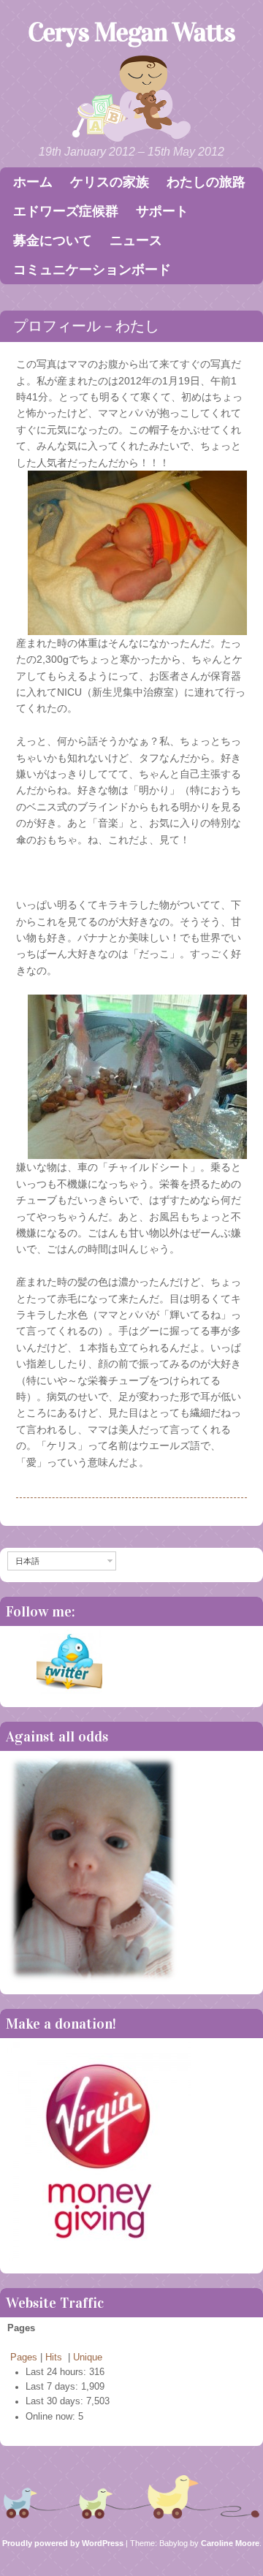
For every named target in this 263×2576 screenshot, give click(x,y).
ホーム (33, 182)
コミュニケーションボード (92, 270)
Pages (24, 2357)
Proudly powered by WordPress (63, 2543)
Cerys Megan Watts (131, 32)
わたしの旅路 (206, 182)
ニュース (136, 240)
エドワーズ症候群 (66, 211)
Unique (88, 2357)
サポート (162, 211)
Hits (55, 2357)
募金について (53, 240)
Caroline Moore (230, 2543)
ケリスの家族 (110, 182)
